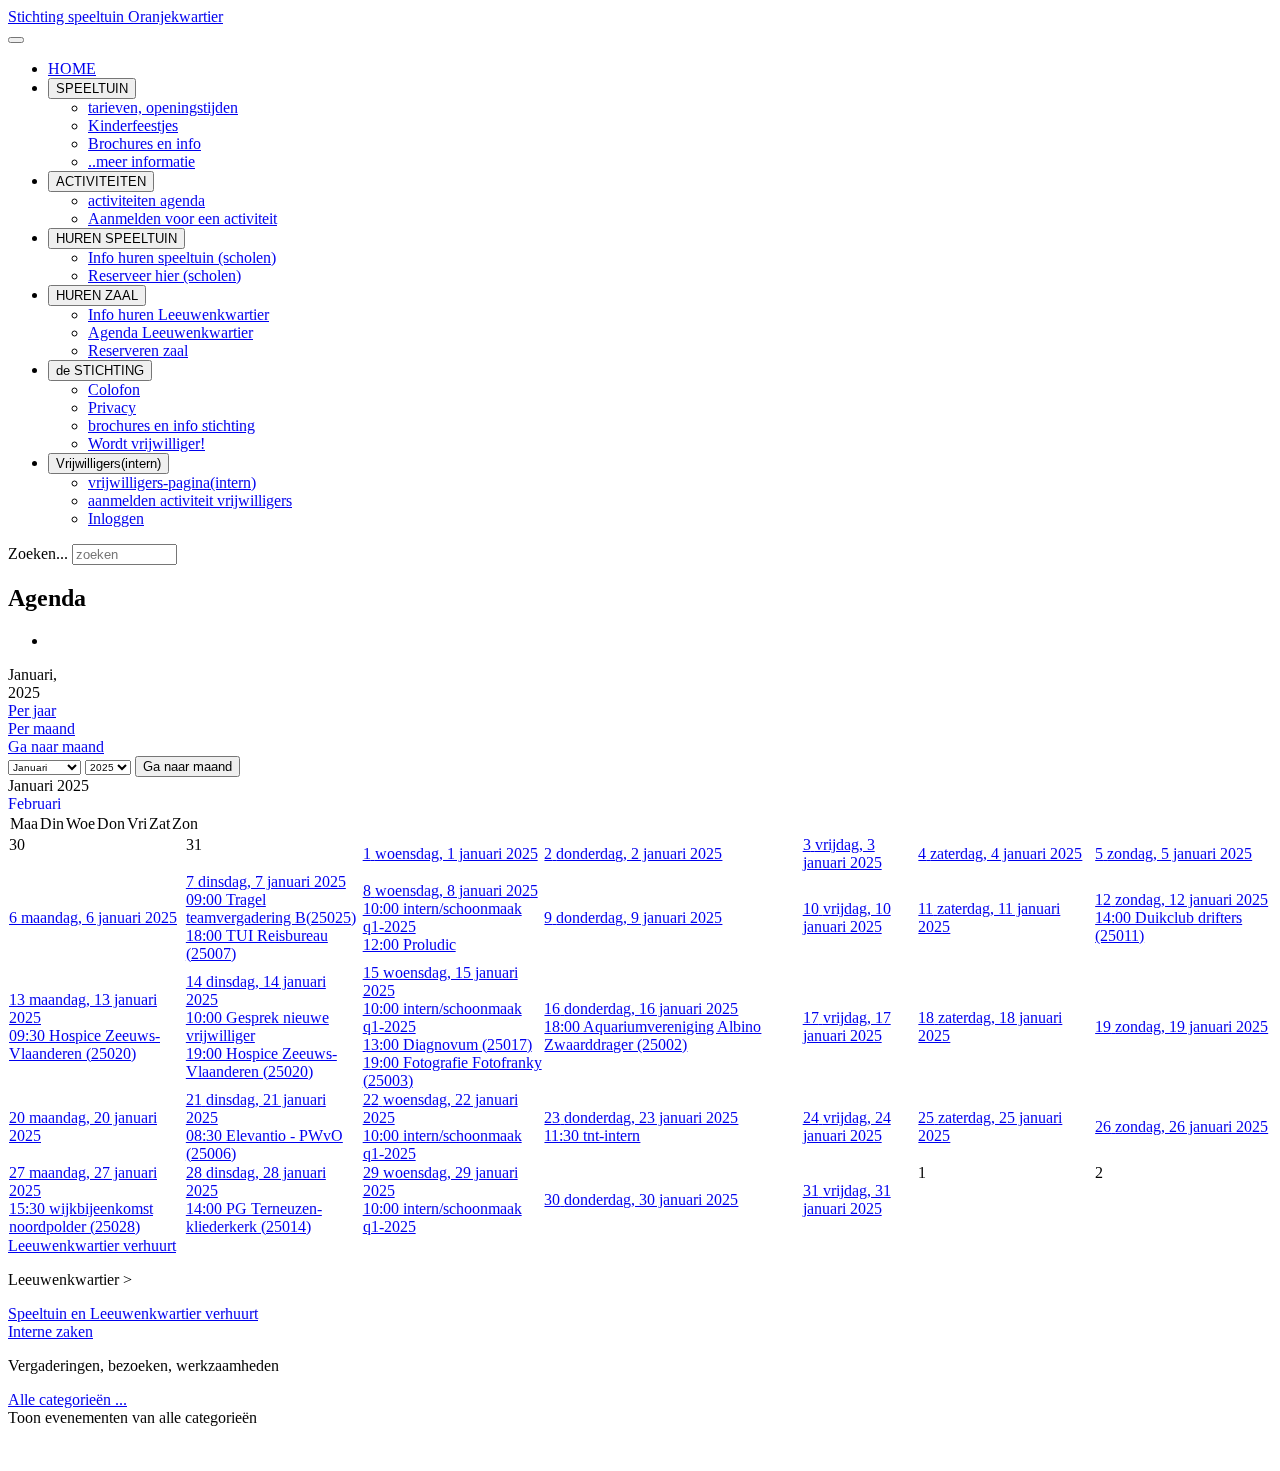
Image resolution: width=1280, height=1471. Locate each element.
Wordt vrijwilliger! (146, 443)
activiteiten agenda (146, 200)
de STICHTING (100, 370)
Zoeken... (38, 553)
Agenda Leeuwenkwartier (170, 332)
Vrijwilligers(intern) (108, 463)
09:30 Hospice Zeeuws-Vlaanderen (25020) (84, 1044)
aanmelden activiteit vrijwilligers (190, 500)
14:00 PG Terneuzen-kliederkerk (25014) (254, 1217)
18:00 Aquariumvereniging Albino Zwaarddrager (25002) (652, 1035)
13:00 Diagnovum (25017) (447, 1044)
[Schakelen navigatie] (16, 40)
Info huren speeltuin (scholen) (182, 257)
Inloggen (116, 518)
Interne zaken (50, 1331)
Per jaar (32, 710)
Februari (34, 803)
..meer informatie (141, 161)
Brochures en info (144, 143)
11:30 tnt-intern (592, 1135)
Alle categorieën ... (67, 1399)
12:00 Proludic (409, 944)
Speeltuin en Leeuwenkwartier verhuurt (133, 1313)
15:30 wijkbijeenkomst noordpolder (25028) (81, 1217)
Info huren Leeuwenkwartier (178, 314)
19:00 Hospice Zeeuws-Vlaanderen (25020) (261, 1062)
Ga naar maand (56, 746)
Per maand (41, 728)
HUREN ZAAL (97, 295)
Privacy (112, 407)
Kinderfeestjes (133, 125)
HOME (72, 68)
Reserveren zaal (138, 350)
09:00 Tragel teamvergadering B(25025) (271, 908)
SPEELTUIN (92, 88)
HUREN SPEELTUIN (116, 238)
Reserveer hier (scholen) (164, 275)
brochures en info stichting (171, 425)
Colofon (114, 389)
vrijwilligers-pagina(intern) (172, 482)
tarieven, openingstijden (163, 107)
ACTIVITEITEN (101, 181)
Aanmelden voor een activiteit (182, 218)
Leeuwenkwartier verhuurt (92, 1245)
